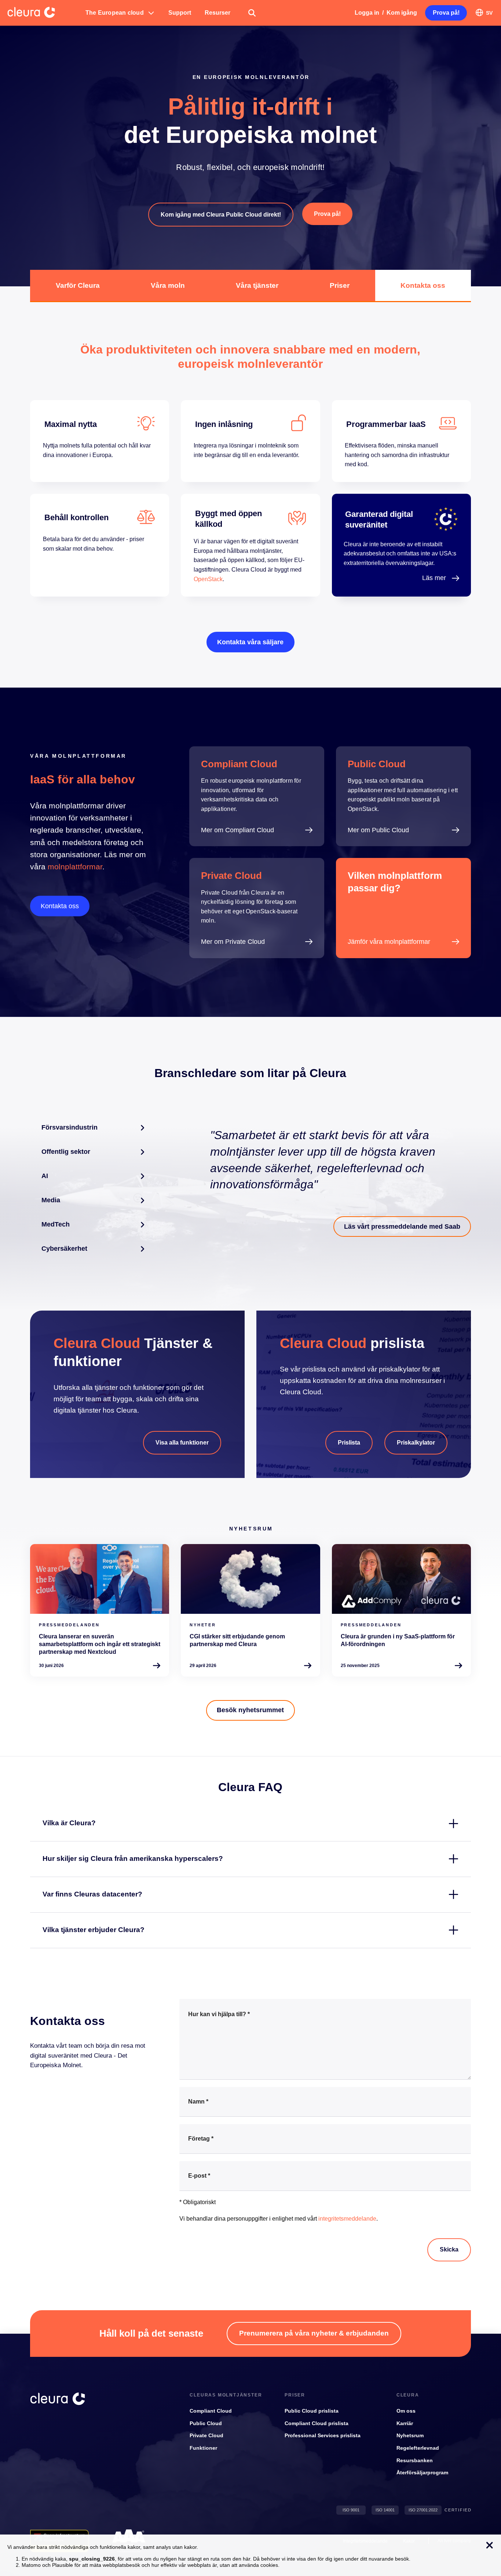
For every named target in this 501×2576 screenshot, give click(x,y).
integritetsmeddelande (347, 2219)
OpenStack (208, 579)
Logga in (367, 13)
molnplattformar (75, 867)
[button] (120, 13)
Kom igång (402, 13)
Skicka (449, 2249)
